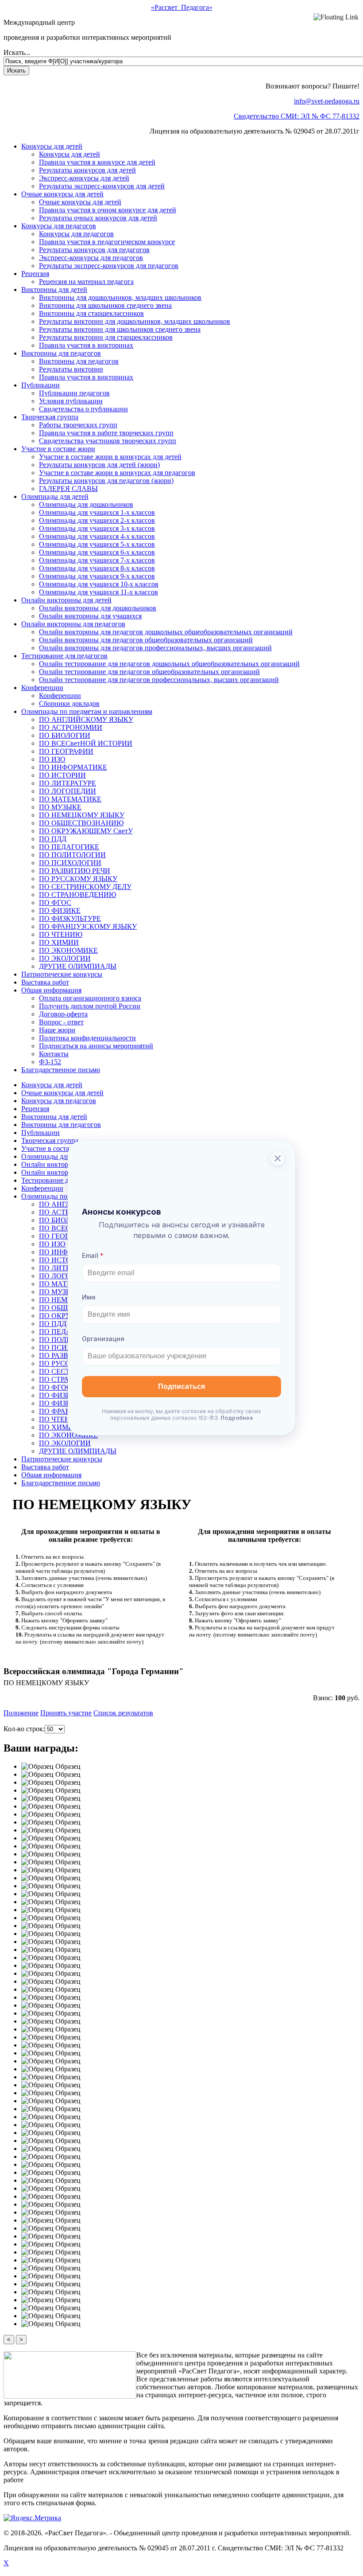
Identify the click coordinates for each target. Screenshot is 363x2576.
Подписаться (181, 1386)
